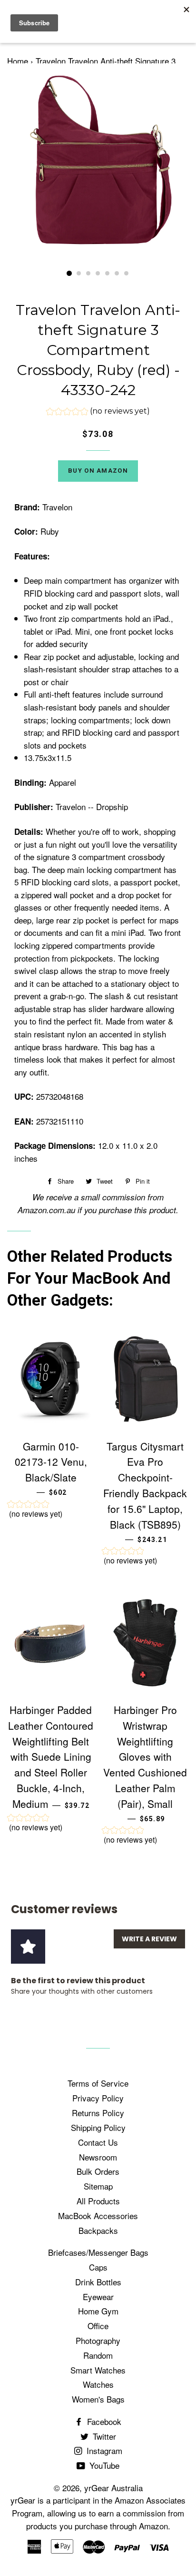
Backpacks (98, 2230)
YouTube (103, 2465)
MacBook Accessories (98, 2216)
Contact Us (98, 2142)
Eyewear (98, 2297)
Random (98, 2355)
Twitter (103, 2436)
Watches (98, 2384)
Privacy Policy (98, 2098)
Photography (98, 2340)
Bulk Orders (98, 2171)
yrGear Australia (113, 2488)
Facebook (103, 2421)
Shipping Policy (98, 2127)
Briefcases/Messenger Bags (98, 2252)
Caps (98, 2267)
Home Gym (98, 2311)
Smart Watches (98, 2370)
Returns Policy (98, 2113)
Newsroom (98, 2157)
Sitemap (98, 2186)
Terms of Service (98, 2083)
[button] (98, 412)
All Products (98, 2201)
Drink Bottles (98, 2282)
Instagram (103, 2450)
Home (18, 61)
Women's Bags (98, 2399)
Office (98, 2326)
